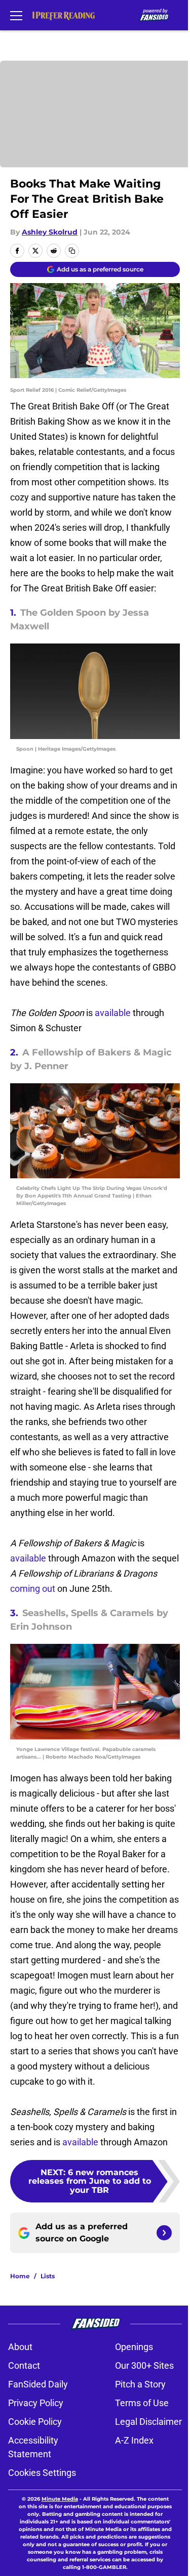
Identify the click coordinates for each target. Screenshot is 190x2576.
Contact (24, 2365)
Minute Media (60, 2499)
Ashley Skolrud (50, 232)
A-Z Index (134, 2440)
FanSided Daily (38, 2384)
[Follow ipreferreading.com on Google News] (164, 2233)
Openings (134, 2347)
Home (20, 2276)
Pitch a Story (140, 2384)
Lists (48, 2276)
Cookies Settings (42, 2473)
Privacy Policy (36, 2403)
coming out (33, 1589)
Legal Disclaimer (148, 2422)
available (114, 1013)
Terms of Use (142, 2403)
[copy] (72, 251)
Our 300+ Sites (144, 2365)
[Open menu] (16, 15)
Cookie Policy (35, 2422)
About (20, 2347)
